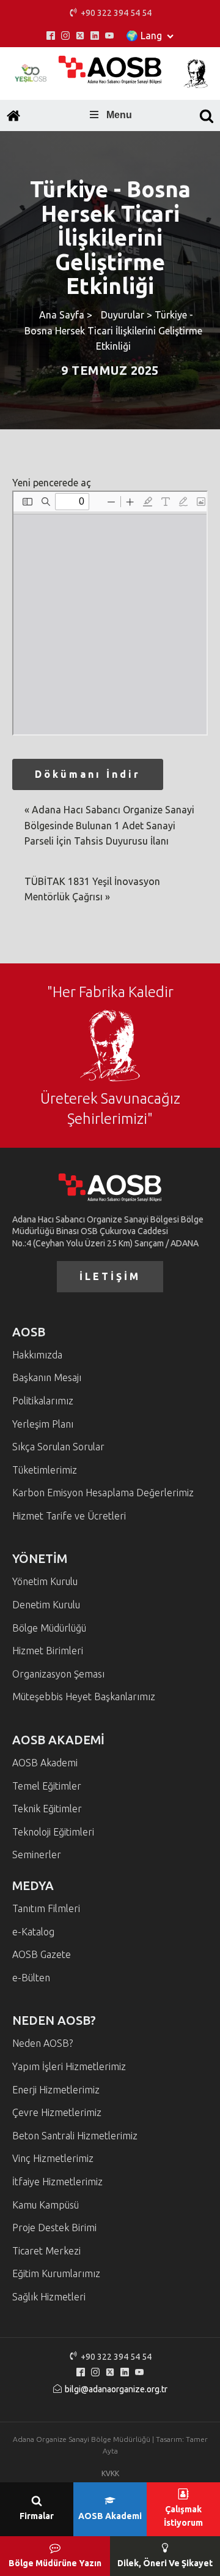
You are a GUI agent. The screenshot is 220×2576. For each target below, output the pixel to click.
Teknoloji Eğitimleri (53, 1832)
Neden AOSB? (42, 2043)
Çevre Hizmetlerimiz (57, 2112)
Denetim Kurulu (46, 1605)
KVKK (110, 2473)
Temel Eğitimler (47, 1786)
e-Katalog (33, 1932)
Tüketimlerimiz (45, 1470)
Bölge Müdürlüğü (49, 1628)
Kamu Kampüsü (46, 2205)
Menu (119, 115)
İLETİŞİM (110, 1276)
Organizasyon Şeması (58, 1674)
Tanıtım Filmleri (46, 1908)
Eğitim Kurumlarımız (56, 2273)
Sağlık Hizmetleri (49, 2297)
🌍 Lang (144, 36)
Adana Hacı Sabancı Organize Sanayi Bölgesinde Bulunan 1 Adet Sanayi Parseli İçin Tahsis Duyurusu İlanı (109, 825)
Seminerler (37, 1855)
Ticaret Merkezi (46, 2251)
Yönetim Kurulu (45, 1581)
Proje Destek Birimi (54, 2228)
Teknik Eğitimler (47, 1809)
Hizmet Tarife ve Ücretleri (69, 1516)
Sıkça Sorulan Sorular (58, 1447)
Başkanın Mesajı (47, 1377)
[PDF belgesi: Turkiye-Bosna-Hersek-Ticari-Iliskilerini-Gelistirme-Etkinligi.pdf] (110, 613)
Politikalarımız (43, 1401)
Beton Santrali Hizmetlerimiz (75, 2136)
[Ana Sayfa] (13, 116)
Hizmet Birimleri (48, 1651)
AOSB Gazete (42, 1954)
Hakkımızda (37, 1355)
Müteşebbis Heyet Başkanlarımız (84, 1697)
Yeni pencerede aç (52, 483)
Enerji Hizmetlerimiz (56, 2090)
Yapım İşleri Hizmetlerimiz (69, 2066)
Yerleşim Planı (43, 1424)
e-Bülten (31, 1978)
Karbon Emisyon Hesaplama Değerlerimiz (103, 1493)
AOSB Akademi (45, 1763)
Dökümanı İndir (88, 774)
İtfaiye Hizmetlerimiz (57, 2182)
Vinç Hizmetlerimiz (53, 2158)
